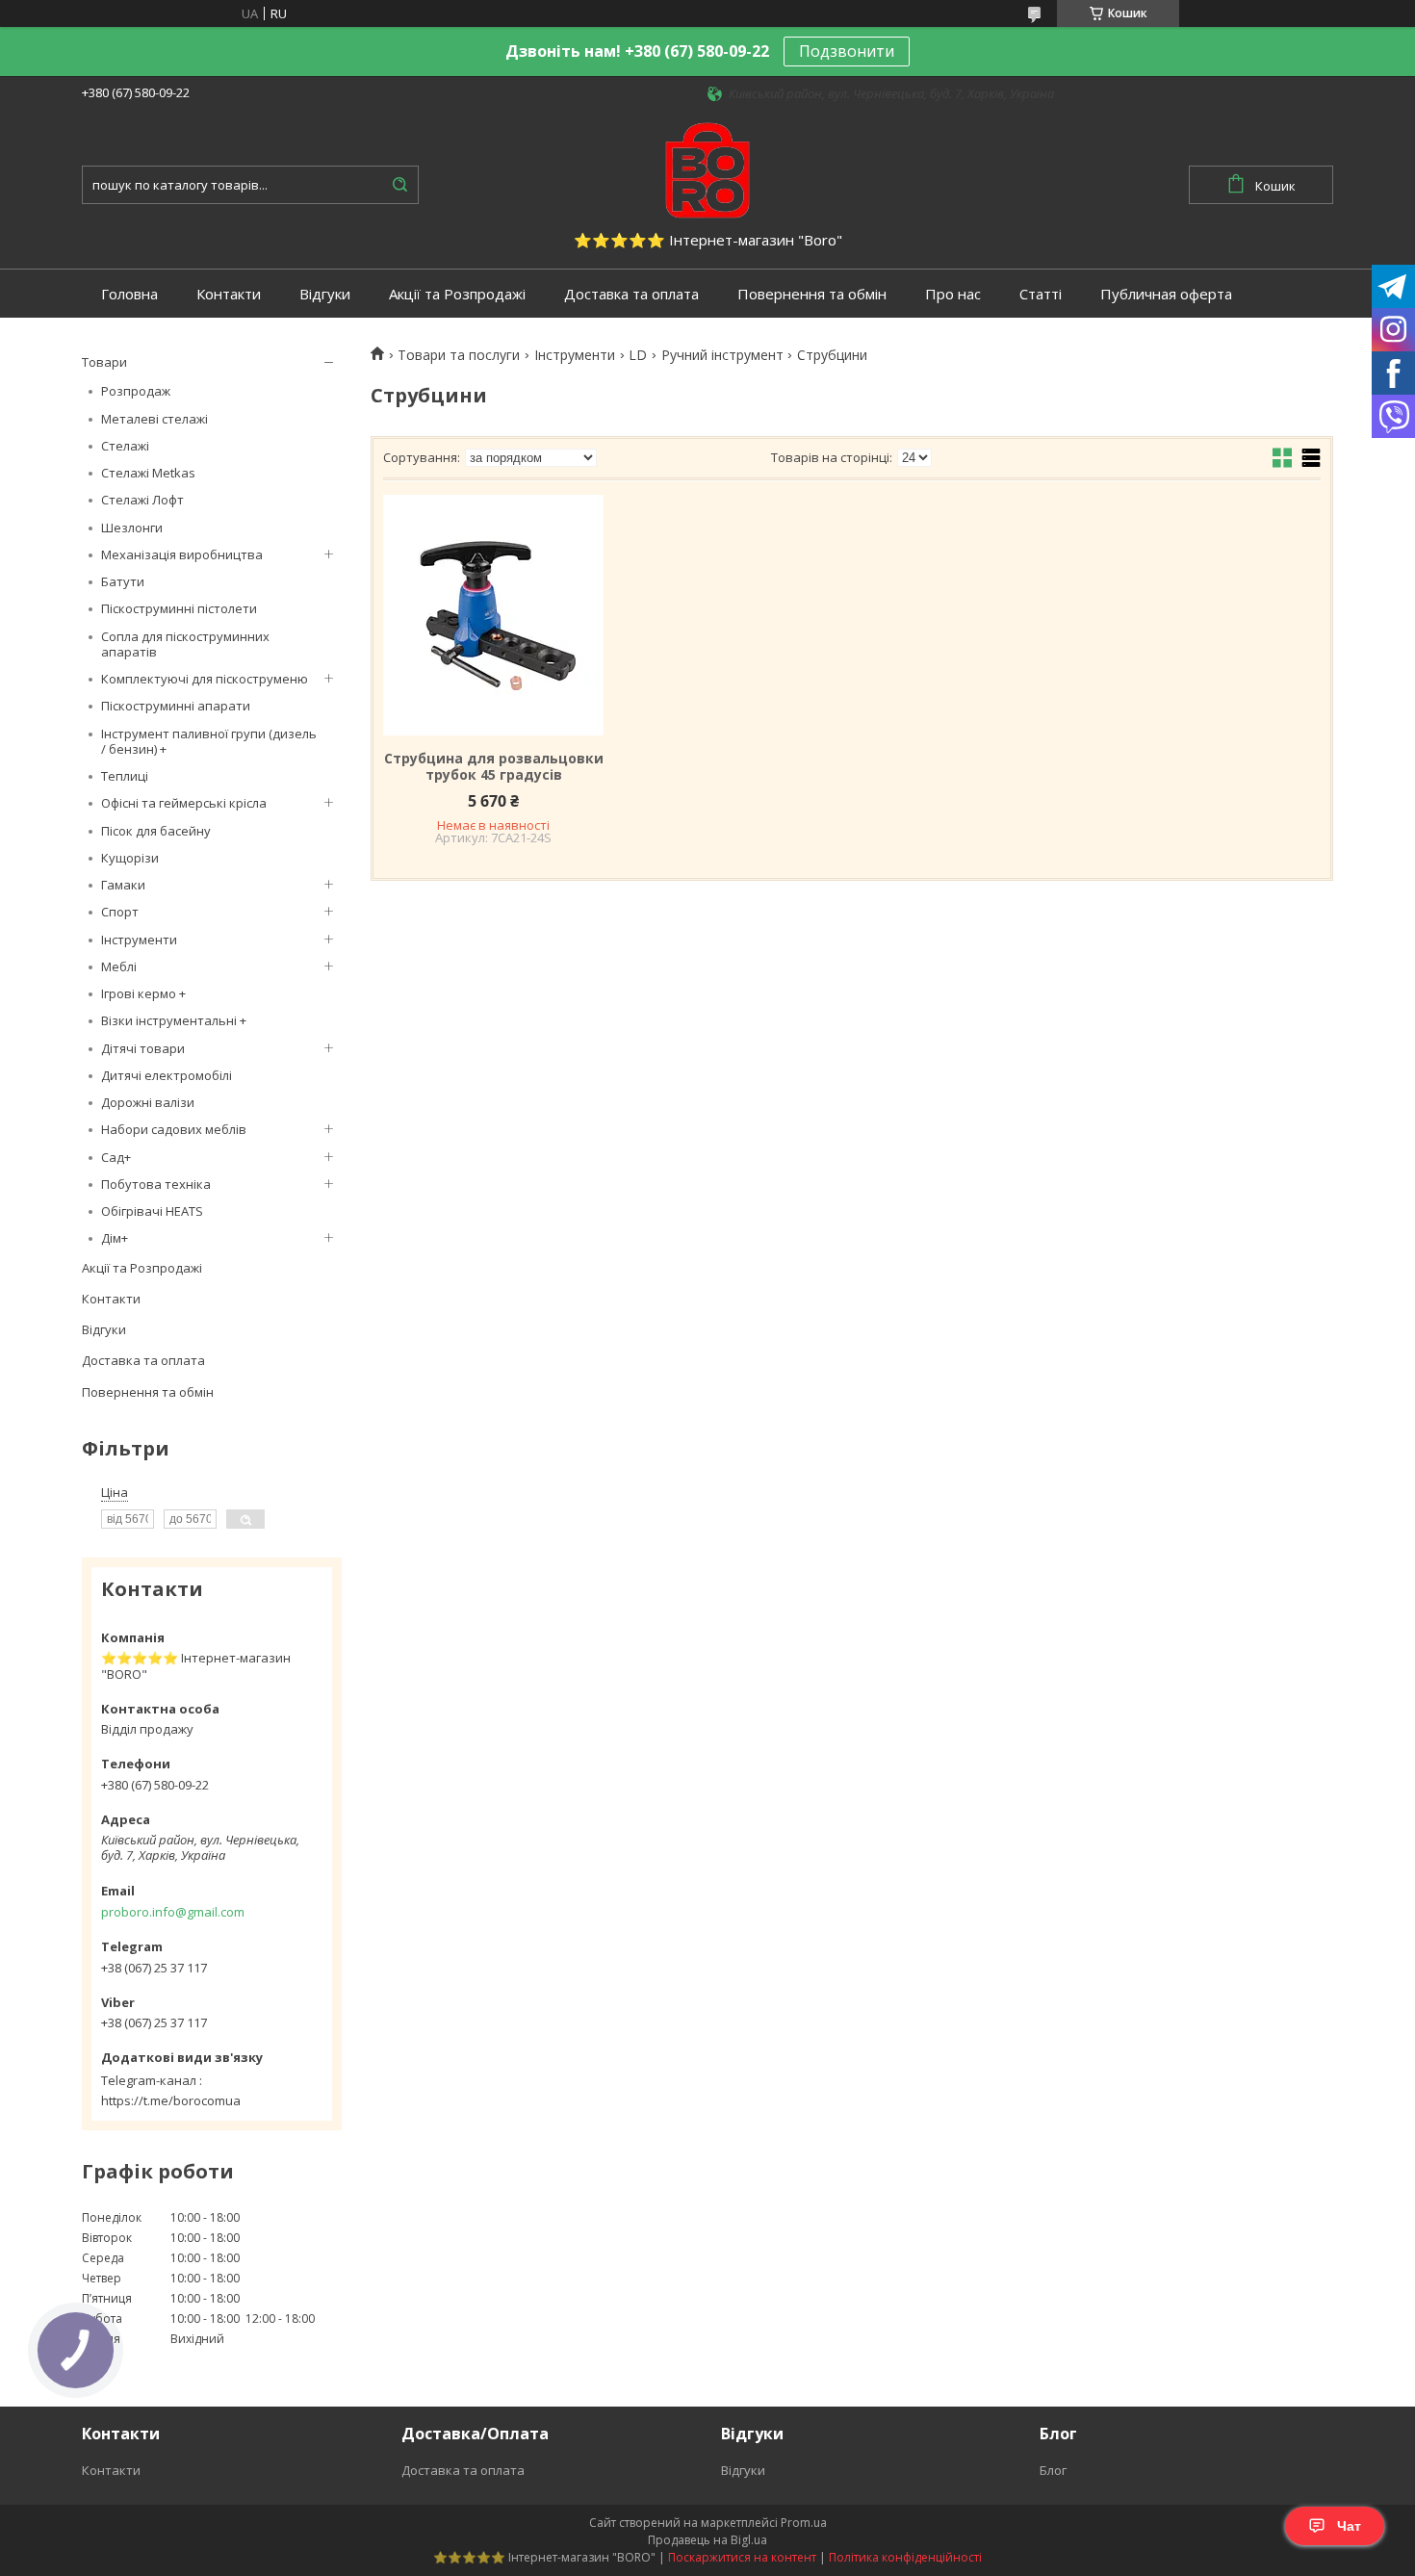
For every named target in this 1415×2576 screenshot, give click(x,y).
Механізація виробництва (182, 554)
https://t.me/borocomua (171, 2100)
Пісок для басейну (156, 831)
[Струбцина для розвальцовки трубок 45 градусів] (493, 615)
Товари (104, 362)
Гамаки (123, 885)
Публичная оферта (1166, 294)
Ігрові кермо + (143, 993)
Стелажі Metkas (148, 473)
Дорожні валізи (148, 1102)
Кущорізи (130, 858)
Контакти (229, 294)
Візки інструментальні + (174, 1020)
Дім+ (115, 1238)
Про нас (953, 294)
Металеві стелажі (154, 419)
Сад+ (116, 1157)
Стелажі (125, 446)
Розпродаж (136, 391)
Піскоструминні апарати (176, 706)
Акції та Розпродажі (457, 294)
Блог (1053, 2470)
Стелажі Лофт (142, 500)
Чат (1349, 2526)
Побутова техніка (156, 1184)
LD (638, 355)
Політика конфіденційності (905, 2557)
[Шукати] (399, 185)
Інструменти (139, 940)
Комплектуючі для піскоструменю (205, 679)
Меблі (119, 966)
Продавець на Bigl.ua (707, 2540)
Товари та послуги (459, 355)
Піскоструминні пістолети (179, 608)
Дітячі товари (143, 1048)
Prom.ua (804, 2523)
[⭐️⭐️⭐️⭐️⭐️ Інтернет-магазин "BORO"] (707, 168)
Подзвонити (847, 51)
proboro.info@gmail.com (173, 1912)
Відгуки (325, 294)
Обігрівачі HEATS (152, 1211)
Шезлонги (132, 528)
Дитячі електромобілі (167, 1075)
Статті (1041, 294)
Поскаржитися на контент (742, 2557)
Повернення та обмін (812, 294)
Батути (123, 581)
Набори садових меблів (174, 1129)
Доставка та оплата (631, 294)
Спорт (120, 912)
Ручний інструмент (722, 355)
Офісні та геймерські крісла (184, 803)
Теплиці (125, 776)
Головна (129, 294)
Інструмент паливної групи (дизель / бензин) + (209, 741)
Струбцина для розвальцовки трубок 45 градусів (493, 767)
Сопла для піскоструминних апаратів (185, 644)
